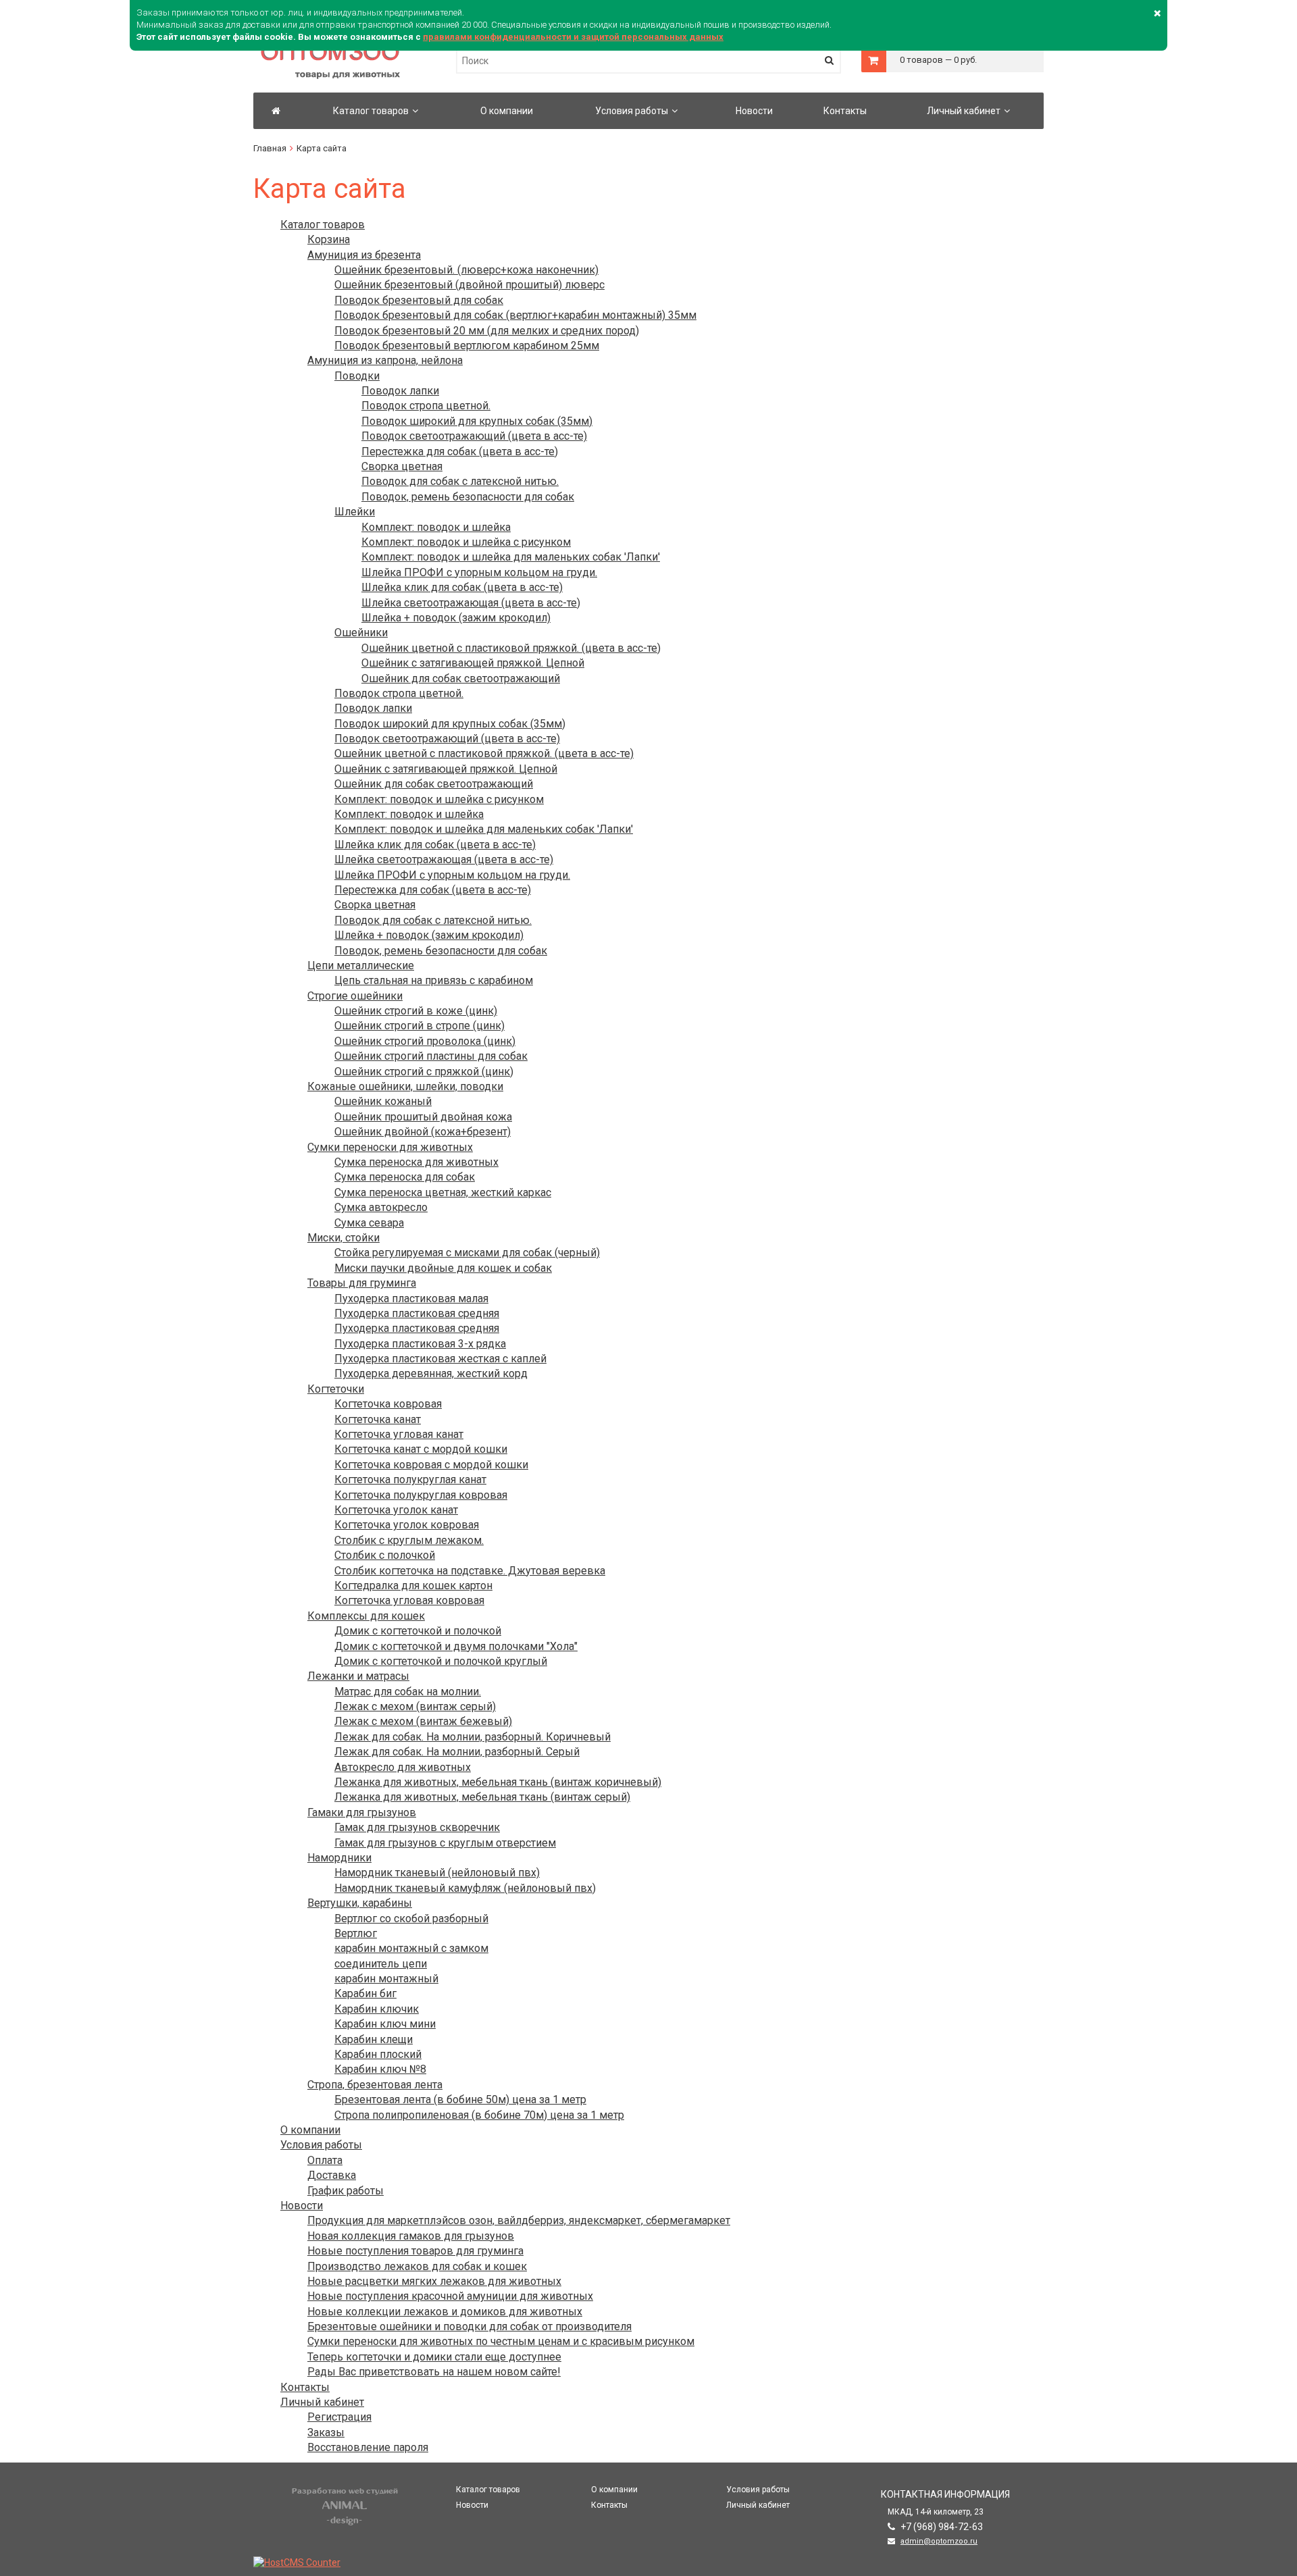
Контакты (845, 111)
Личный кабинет (964, 111)
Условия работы (632, 111)
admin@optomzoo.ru (939, 2541)
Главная (270, 148)
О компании (507, 111)
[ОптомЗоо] (276, 111)
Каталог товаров (371, 111)
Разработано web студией (345, 2491)
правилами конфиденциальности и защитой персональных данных (573, 37)
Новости (754, 111)
